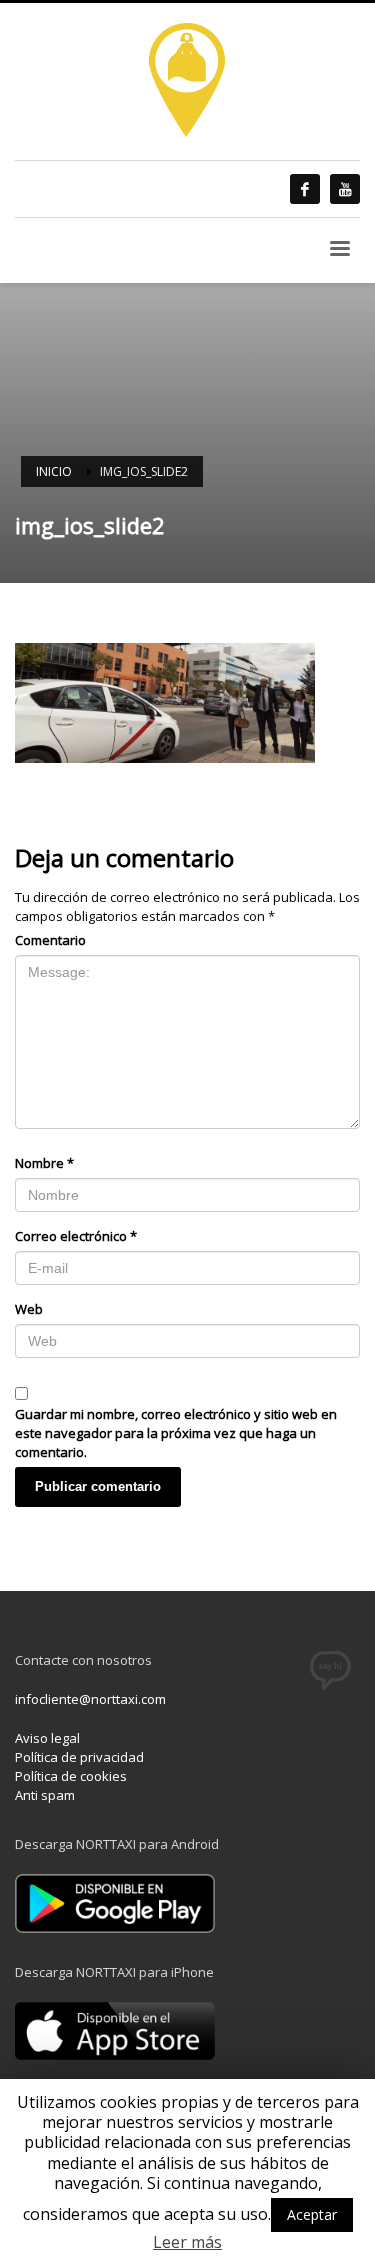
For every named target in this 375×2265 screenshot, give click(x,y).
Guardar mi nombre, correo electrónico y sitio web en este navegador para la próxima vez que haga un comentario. (176, 1433)
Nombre (44, 1163)
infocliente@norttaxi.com (90, 1699)
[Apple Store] (115, 2029)
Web (29, 1309)
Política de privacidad (79, 1757)
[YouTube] (345, 189)
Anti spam (45, 1795)
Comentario (50, 940)
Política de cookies (71, 1776)
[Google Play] (115, 1902)
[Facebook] (305, 189)
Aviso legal (47, 1738)
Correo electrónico (76, 1236)
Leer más (187, 2242)
